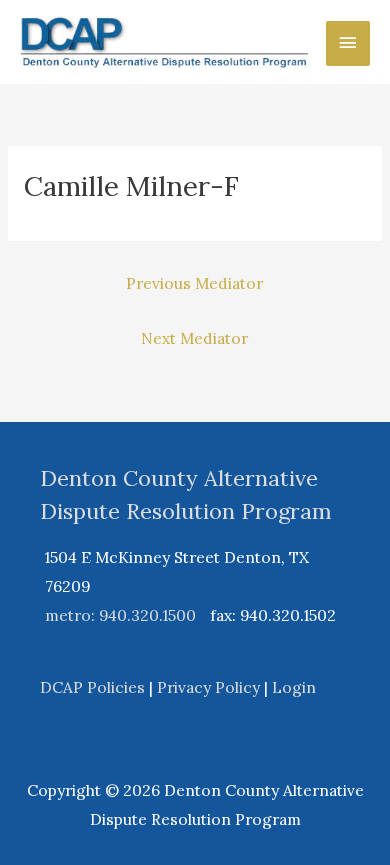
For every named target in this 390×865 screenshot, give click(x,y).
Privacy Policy (208, 687)
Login (294, 687)
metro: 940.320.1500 (120, 615)
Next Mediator (194, 338)
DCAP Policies (92, 687)
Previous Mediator (194, 283)
